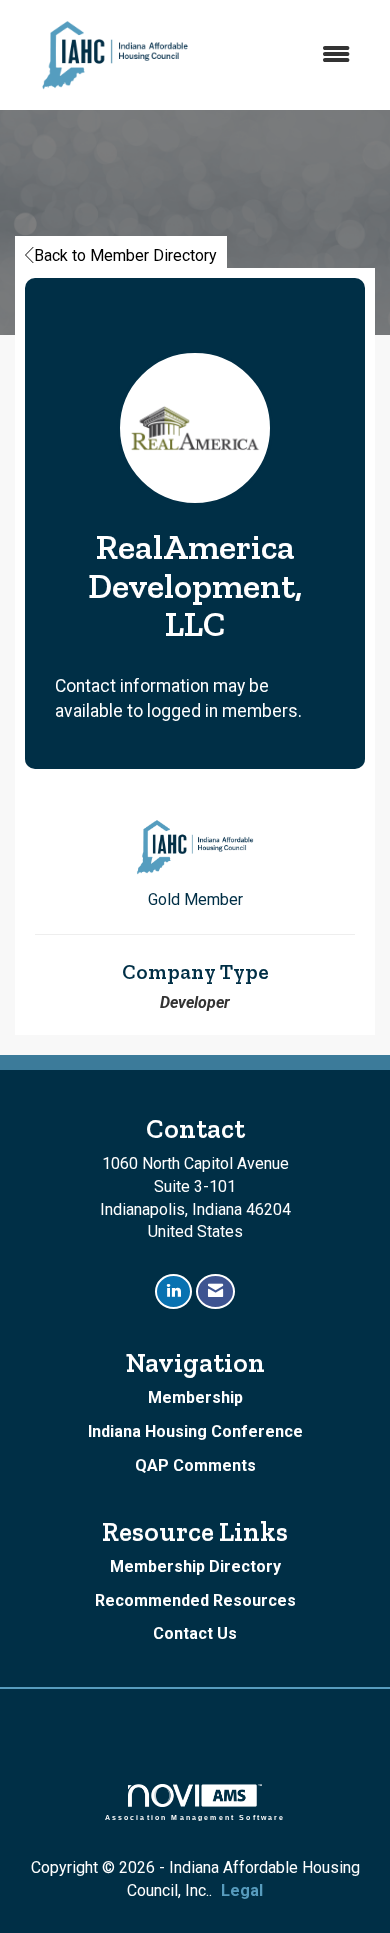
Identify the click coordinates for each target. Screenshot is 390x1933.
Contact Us (195, 1633)
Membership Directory (195, 1566)
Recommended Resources (195, 1600)
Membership (195, 1397)
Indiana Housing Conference (195, 1431)
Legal (242, 1890)
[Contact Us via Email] (215, 1291)
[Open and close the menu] (292, 55)
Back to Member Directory (125, 255)
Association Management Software (195, 1817)
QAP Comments (195, 1465)
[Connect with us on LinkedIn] (173, 1291)
